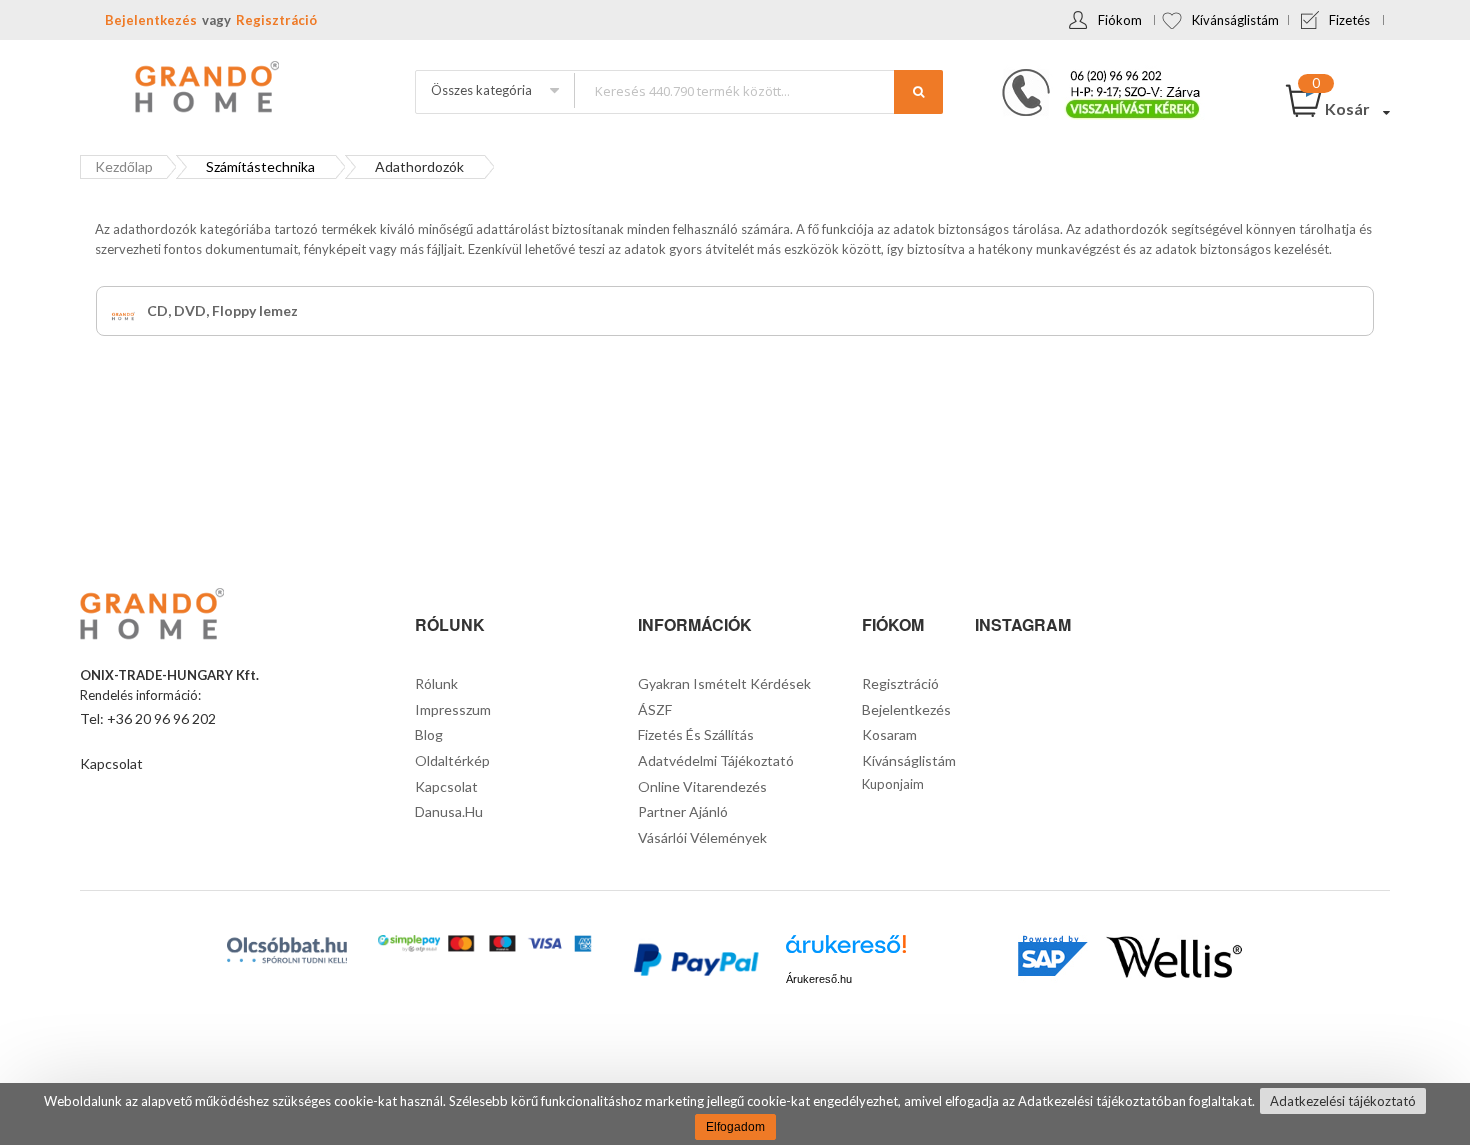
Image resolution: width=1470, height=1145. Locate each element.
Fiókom (1120, 20)
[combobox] (758, 90)
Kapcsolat (111, 763)
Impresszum (453, 709)
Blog (429, 734)
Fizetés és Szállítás (696, 734)
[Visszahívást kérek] (1093, 75)
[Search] (918, 92)
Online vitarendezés (702, 786)
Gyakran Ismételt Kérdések (724, 683)
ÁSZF (655, 709)
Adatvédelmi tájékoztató (716, 760)
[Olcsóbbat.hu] (287, 950)
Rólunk (436, 683)
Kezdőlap (124, 166)
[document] (735, 1114)
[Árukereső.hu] (846, 951)
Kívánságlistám (1235, 20)
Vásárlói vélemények (702, 837)
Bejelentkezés (151, 20)
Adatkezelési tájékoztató (1343, 1101)
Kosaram (889, 734)
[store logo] (205, 89)
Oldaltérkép (452, 760)
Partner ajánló (683, 811)
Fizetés (1349, 20)
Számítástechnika (260, 166)
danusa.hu (449, 811)
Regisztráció (276, 20)
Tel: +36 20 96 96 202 (148, 718)
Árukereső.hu (819, 979)
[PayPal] (694, 962)
